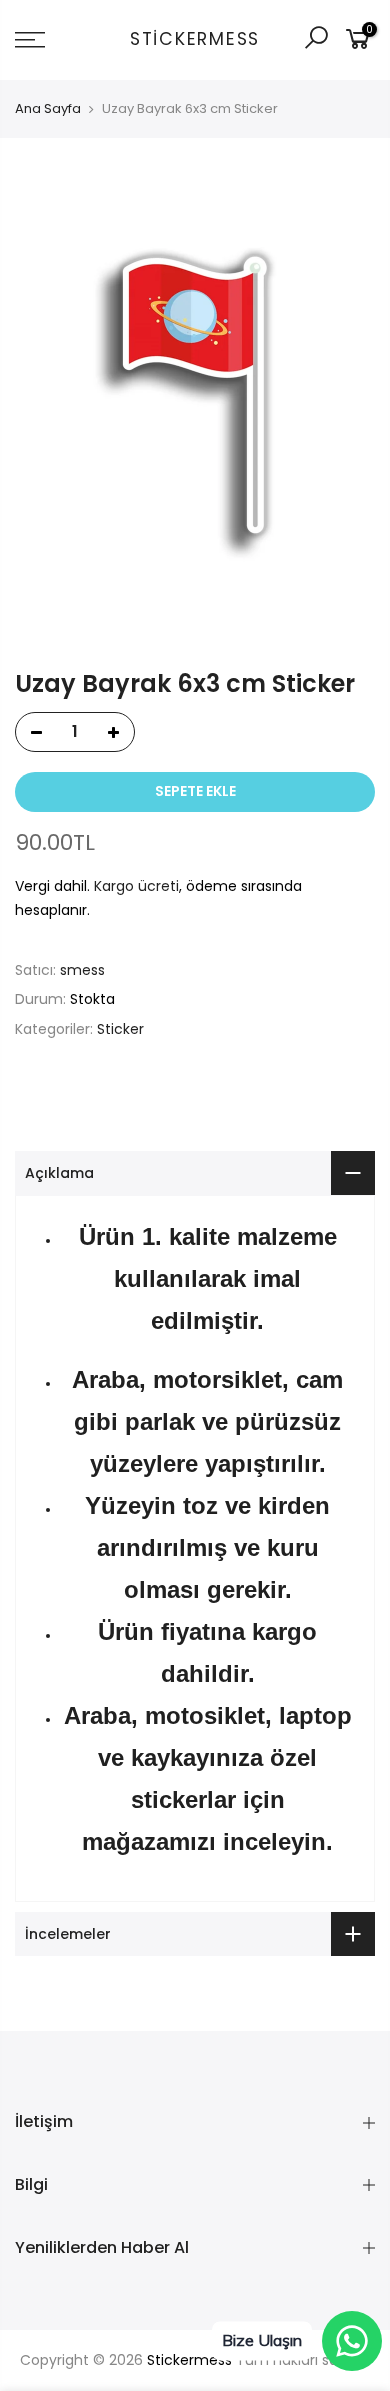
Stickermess (195, 40)
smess (82, 970)
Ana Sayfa (48, 109)
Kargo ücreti (136, 886)
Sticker (120, 1029)
